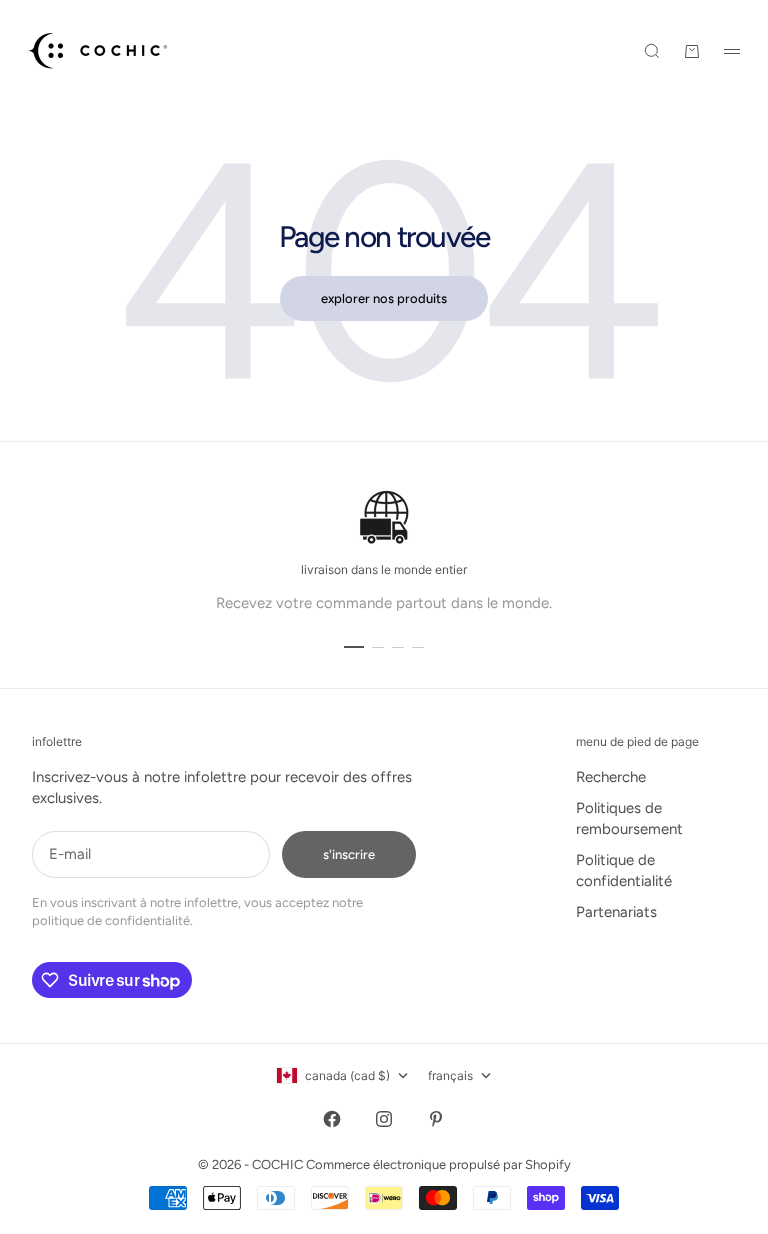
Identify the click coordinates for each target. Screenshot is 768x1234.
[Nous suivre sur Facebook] (332, 1119)
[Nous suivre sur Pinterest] (436, 1119)
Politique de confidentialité (624, 870)
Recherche (611, 777)
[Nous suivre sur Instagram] (384, 1119)
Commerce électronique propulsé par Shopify (438, 1164)
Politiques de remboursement (629, 818)
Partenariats (616, 912)
